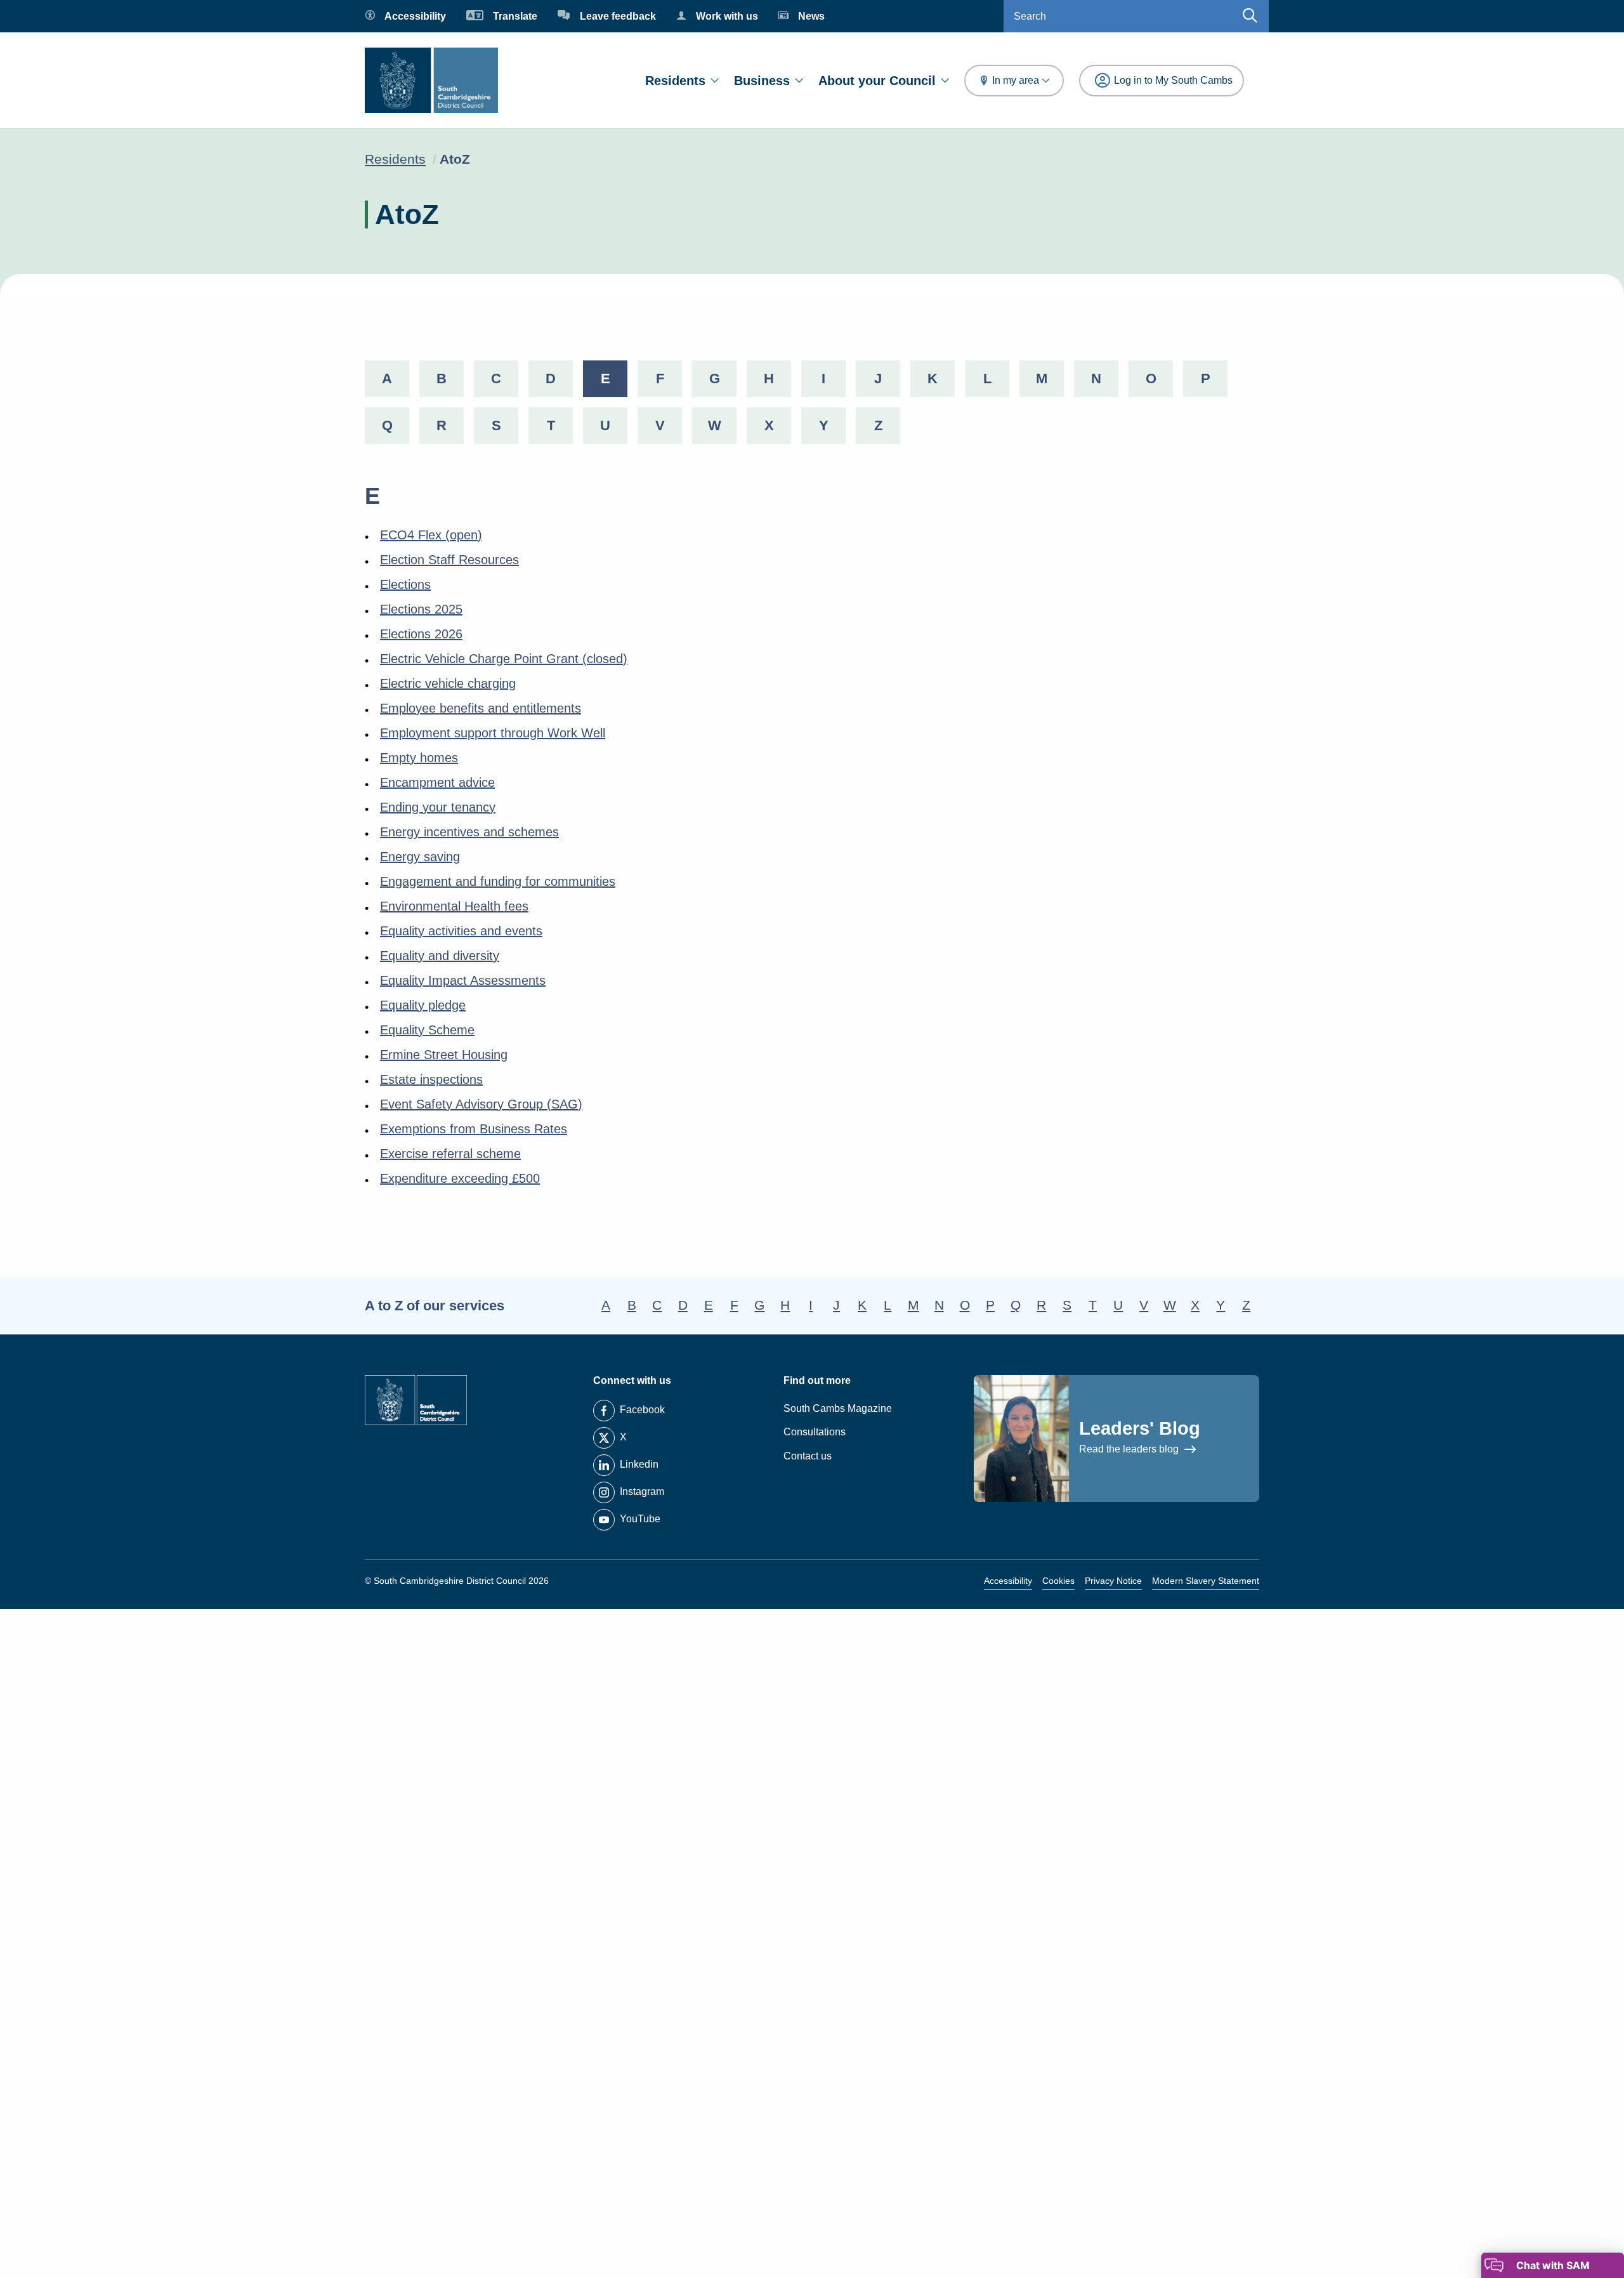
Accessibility (1008, 1581)
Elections (405, 584)
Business (762, 81)
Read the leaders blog (1130, 1449)
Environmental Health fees (454, 906)
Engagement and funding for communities (498, 881)
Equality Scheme (427, 1030)
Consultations (815, 1432)
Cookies (1058, 1581)
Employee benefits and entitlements (481, 708)
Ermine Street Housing (444, 1055)
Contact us (808, 1456)
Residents (675, 81)
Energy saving (420, 857)
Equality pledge (423, 1005)
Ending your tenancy (438, 807)
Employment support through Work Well (493, 733)
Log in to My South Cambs (1173, 80)
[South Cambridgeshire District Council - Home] (431, 80)
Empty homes (419, 758)
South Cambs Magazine (838, 1408)
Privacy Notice (1113, 1581)
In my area (1016, 80)
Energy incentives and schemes (469, 832)
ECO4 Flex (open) (431, 535)
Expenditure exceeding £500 (460, 1178)
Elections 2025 (421, 609)
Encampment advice (437, 782)
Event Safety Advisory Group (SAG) (481, 1104)
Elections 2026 (421, 634)
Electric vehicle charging (448, 683)
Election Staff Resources (449, 560)
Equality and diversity (440, 956)
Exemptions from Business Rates (474, 1129)
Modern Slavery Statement (1206, 1581)
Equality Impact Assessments (463, 980)
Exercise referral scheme (450, 1154)
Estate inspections (431, 1079)
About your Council (877, 81)
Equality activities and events (461, 931)
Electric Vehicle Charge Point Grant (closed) (504, 659)
